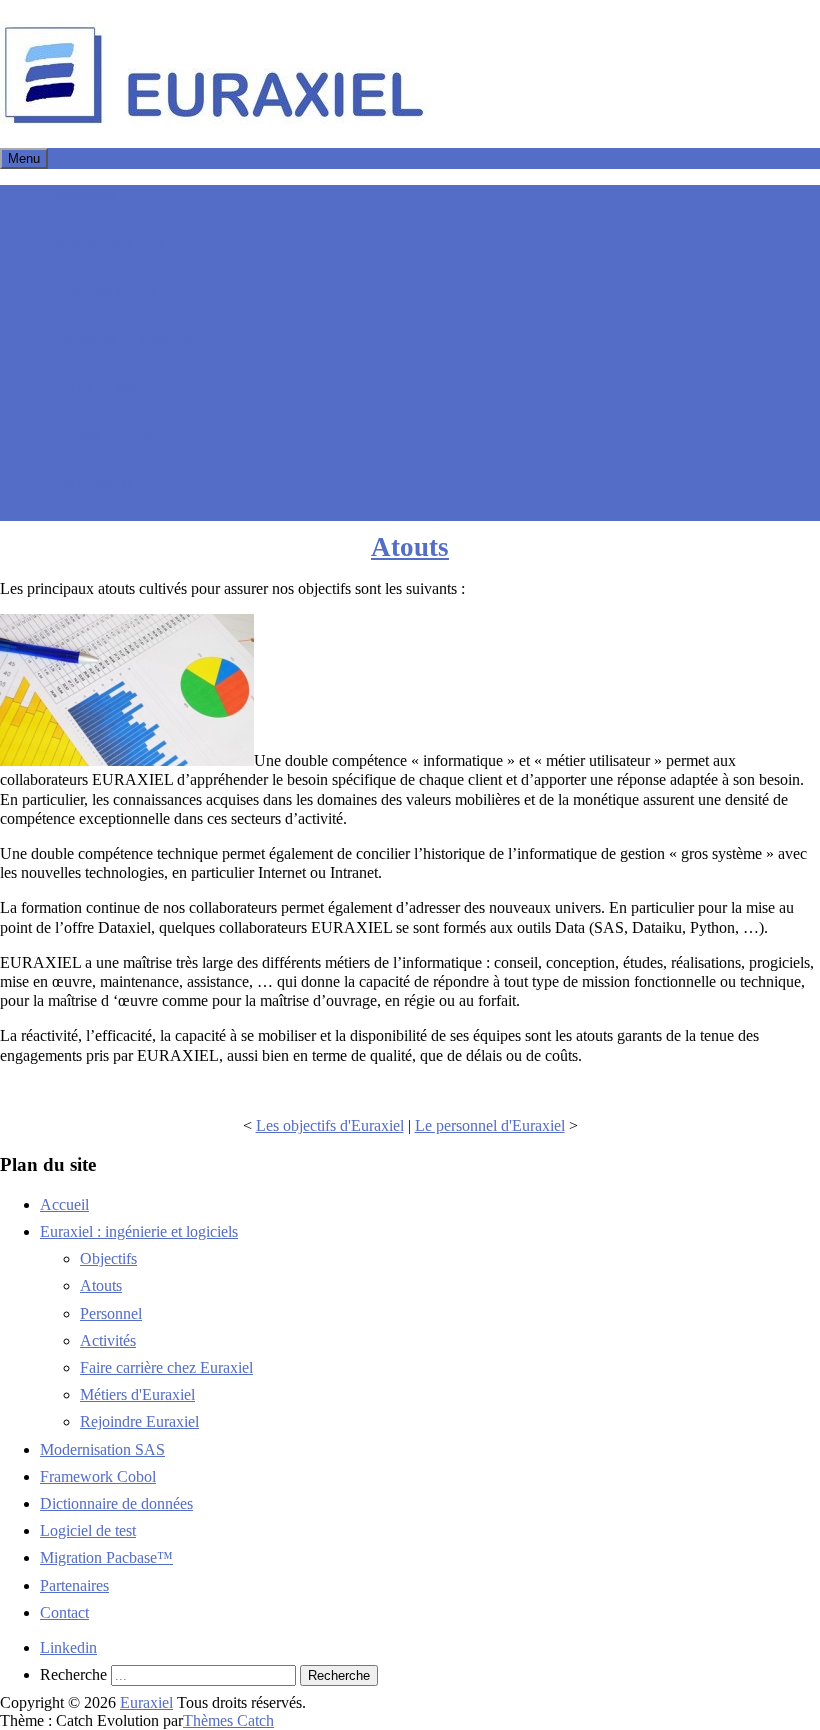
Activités (108, 1340)
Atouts (410, 547)
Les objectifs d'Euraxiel (330, 1125)
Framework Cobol (98, 290)
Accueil (64, 1204)
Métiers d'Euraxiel (137, 1394)
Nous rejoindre (87, 482)
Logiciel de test (88, 386)
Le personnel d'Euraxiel (490, 1125)
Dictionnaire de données (116, 338)
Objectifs (108, 1258)
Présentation (78, 194)
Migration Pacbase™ (106, 434)
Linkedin (68, 1647)
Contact (64, 1612)
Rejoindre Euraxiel (139, 1421)
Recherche (73, 1674)
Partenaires (74, 1585)
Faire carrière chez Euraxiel (166, 1367)
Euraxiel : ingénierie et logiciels (139, 1231)
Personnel (111, 1313)
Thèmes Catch (228, 1720)
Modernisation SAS (102, 242)
